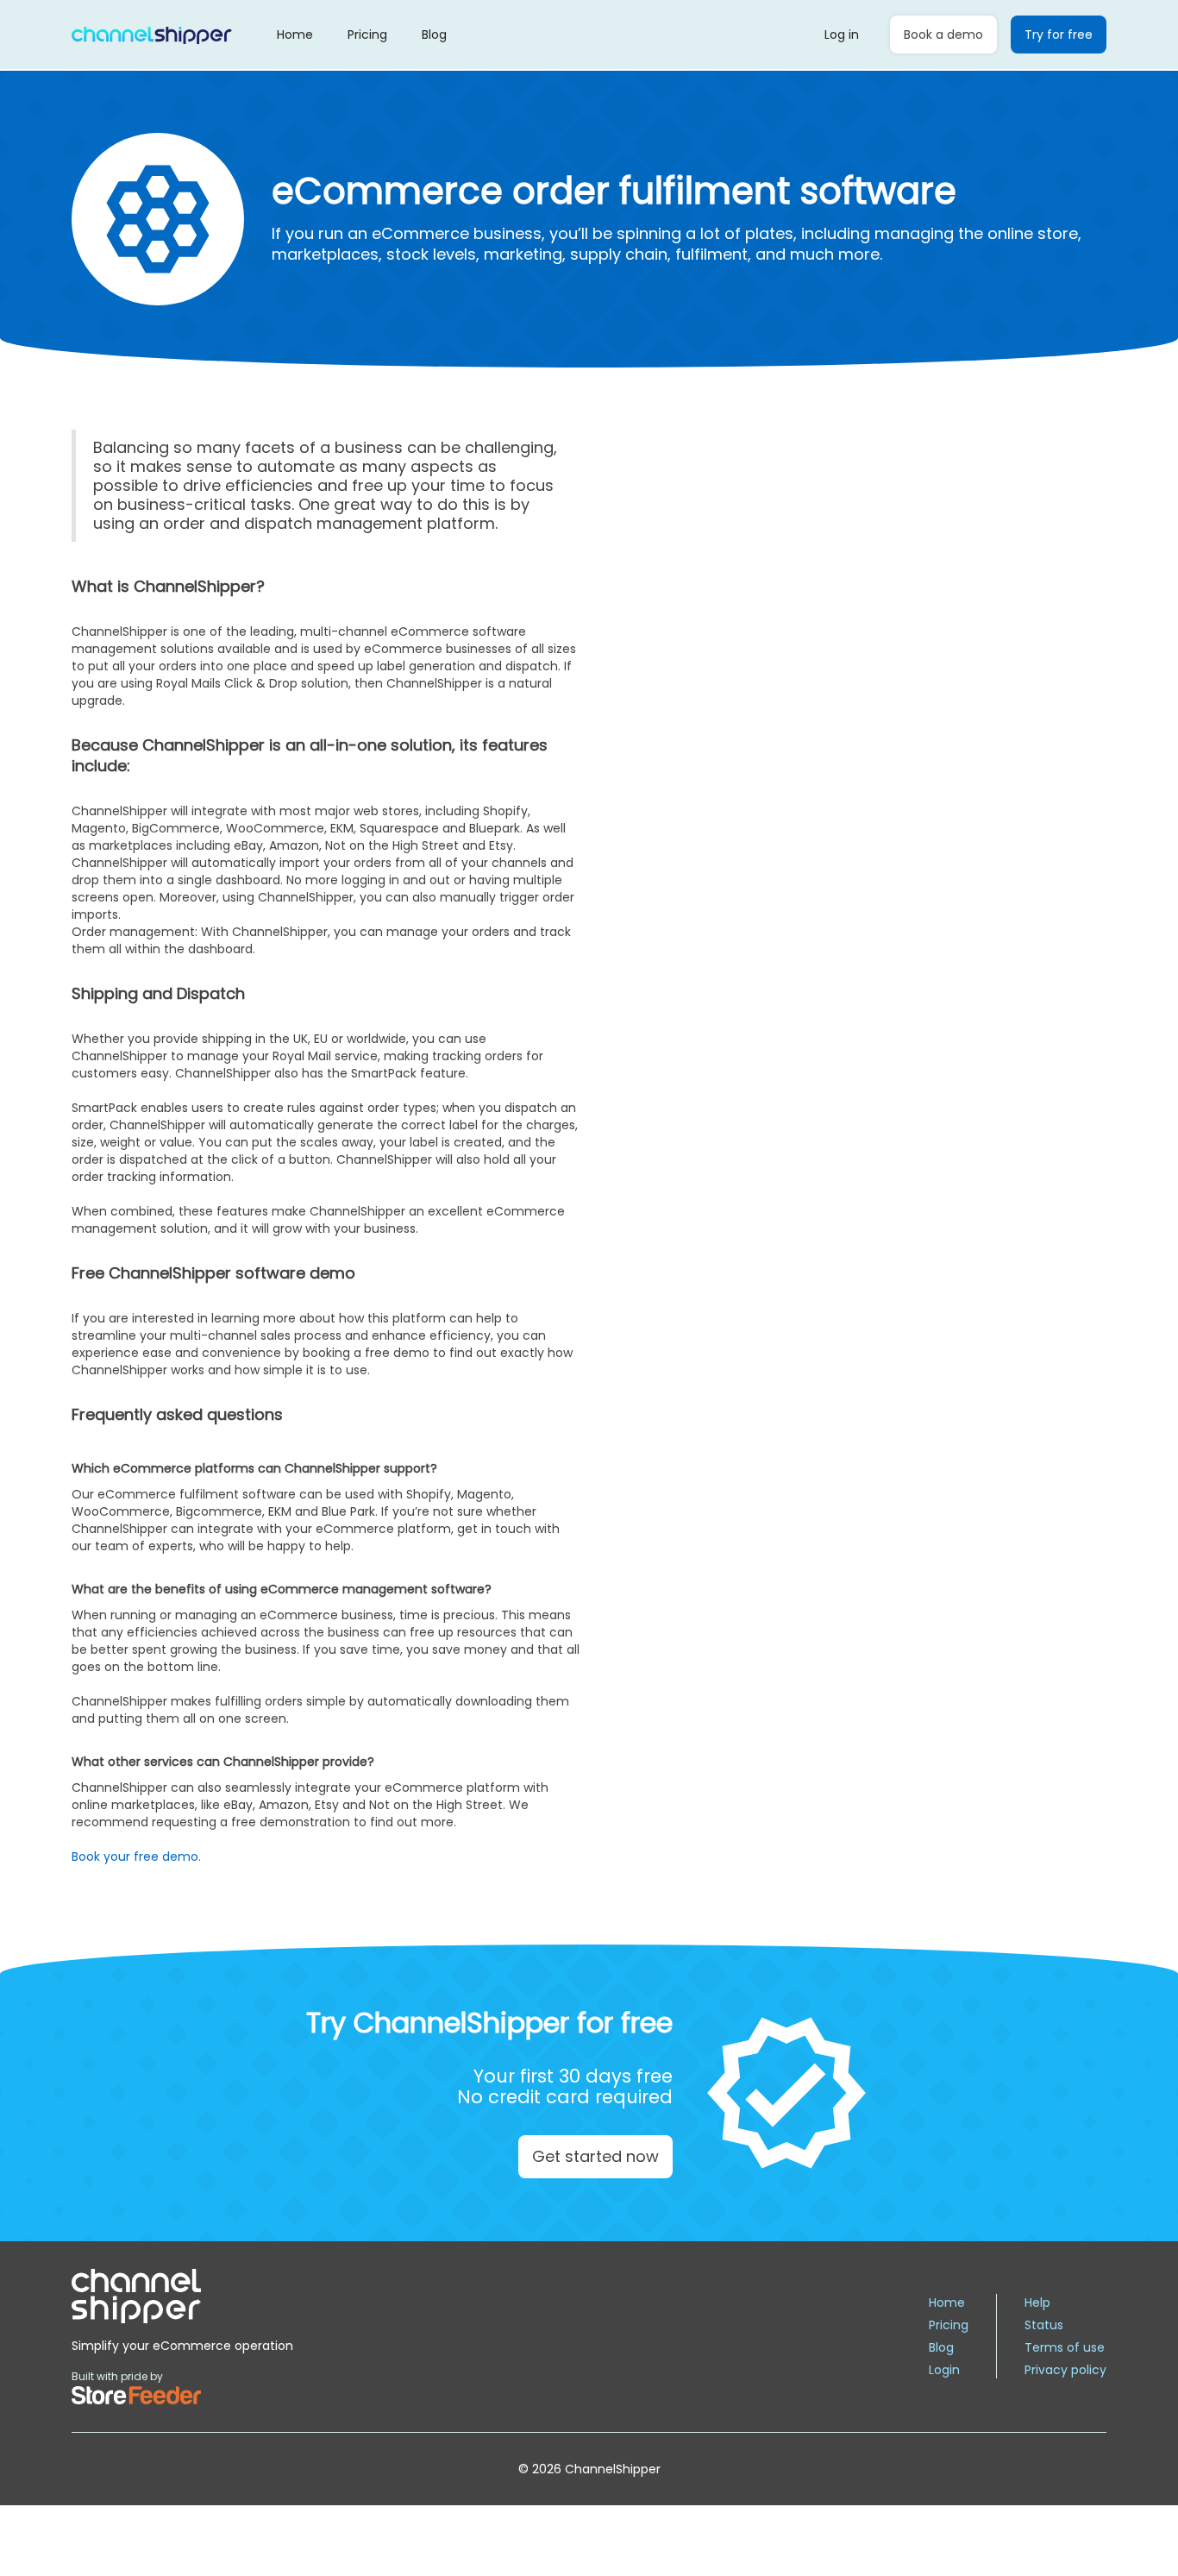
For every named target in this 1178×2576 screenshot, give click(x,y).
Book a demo (943, 35)
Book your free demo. (136, 1857)
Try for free (1059, 35)
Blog (434, 35)
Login (944, 2370)
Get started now (595, 2156)
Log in (842, 35)
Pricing (367, 35)
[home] (152, 34)
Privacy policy (1065, 2370)
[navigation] (182, 2296)
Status (1044, 2325)
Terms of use (1065, 2347)
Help (1037, 2303)
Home (295, 35)
